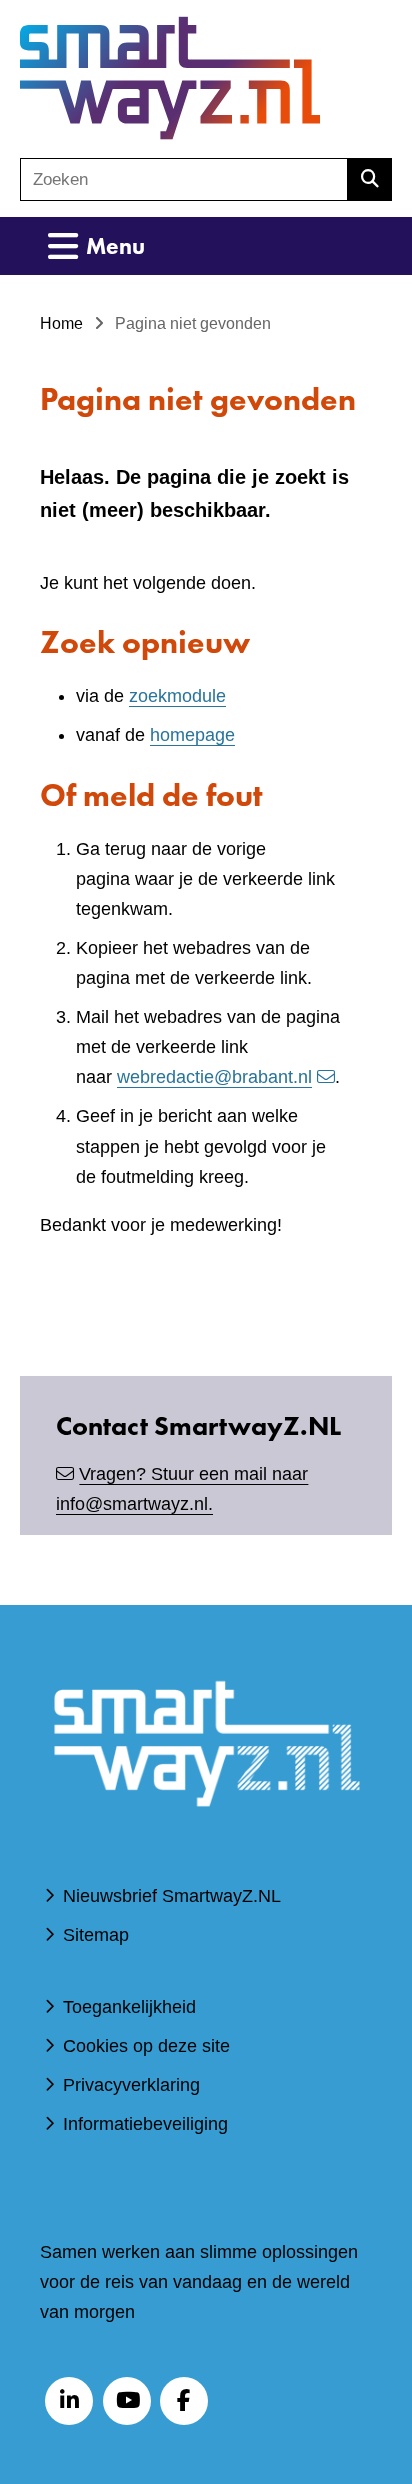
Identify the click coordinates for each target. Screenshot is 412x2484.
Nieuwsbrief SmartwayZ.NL (172, 1896)
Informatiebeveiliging (145, 2124)
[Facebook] (184, 2401)
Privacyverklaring (131, 2085)
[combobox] (184, 179)
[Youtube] (127, 2401)
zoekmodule (177, 696)
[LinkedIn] (69, 2401)
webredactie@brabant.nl (214, 1077)
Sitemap (96, 1935)
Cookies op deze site (146, 2046)
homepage (192, 735)
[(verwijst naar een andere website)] (206, 1834)
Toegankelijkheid (129, 2007)
